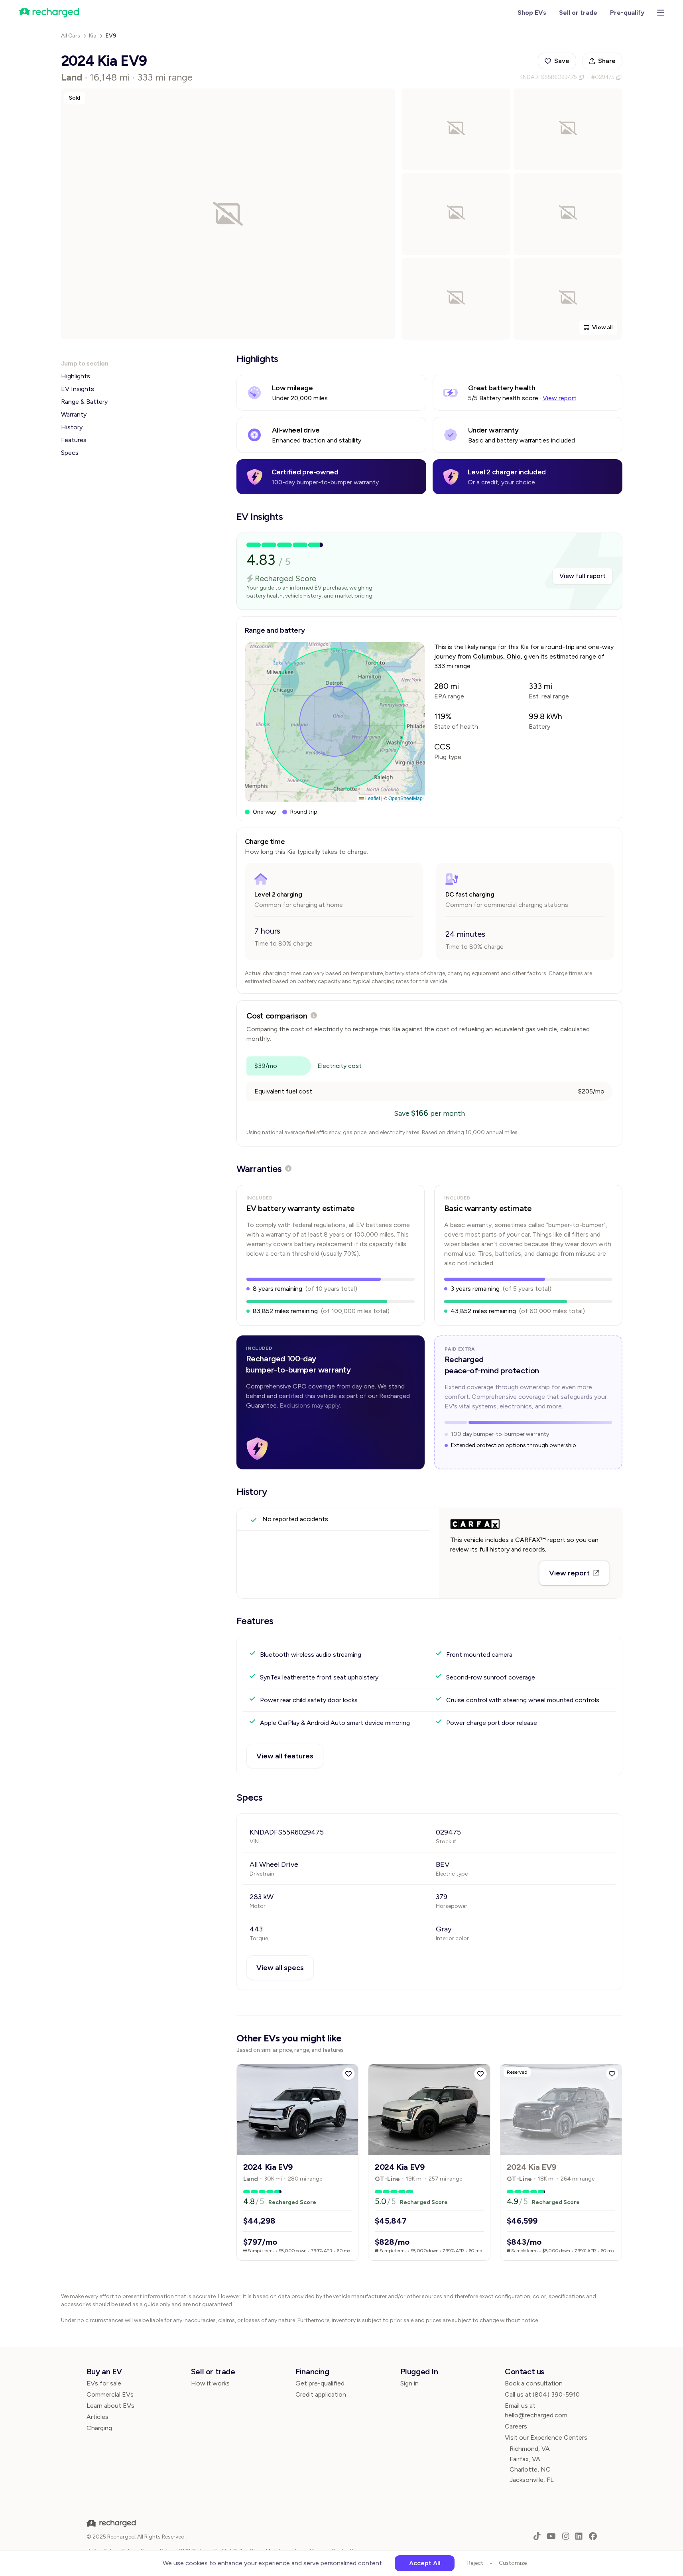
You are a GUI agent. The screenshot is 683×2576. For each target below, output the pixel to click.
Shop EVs (532, 13)
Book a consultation (534, 2383)
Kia (93, 36)
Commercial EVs (110, 2394)
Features (74, 440)
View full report (583, 576)
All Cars (71, 36)
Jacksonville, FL (532, 2480)
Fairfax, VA (525, 2459)
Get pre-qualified (320, 2383)
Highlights (76, 376)
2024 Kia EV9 (268, 2167)
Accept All (425, 2563)
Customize (513, 2563)
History (72, 427)
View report (560, 398)
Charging (99, 2428)
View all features (285, 1756)
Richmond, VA (530, 2449)
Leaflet (372, 798)
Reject (475, 2563)
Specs (70, 453)
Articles (97, 2417)
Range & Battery (84, 402)
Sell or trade (578, 13)
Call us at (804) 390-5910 (542, 2394)
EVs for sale (104, 2383)
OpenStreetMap (405, 798)
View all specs (280, 1968)
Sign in (409, 2383)
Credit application (321, 2394)
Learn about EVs (110, 2406)
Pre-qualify (627, 13)
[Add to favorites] (348, 2074)
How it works (210, 2383)
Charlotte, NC (530, 2469)
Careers (516, 2426)
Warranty (74, 414)
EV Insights (78, 389)
